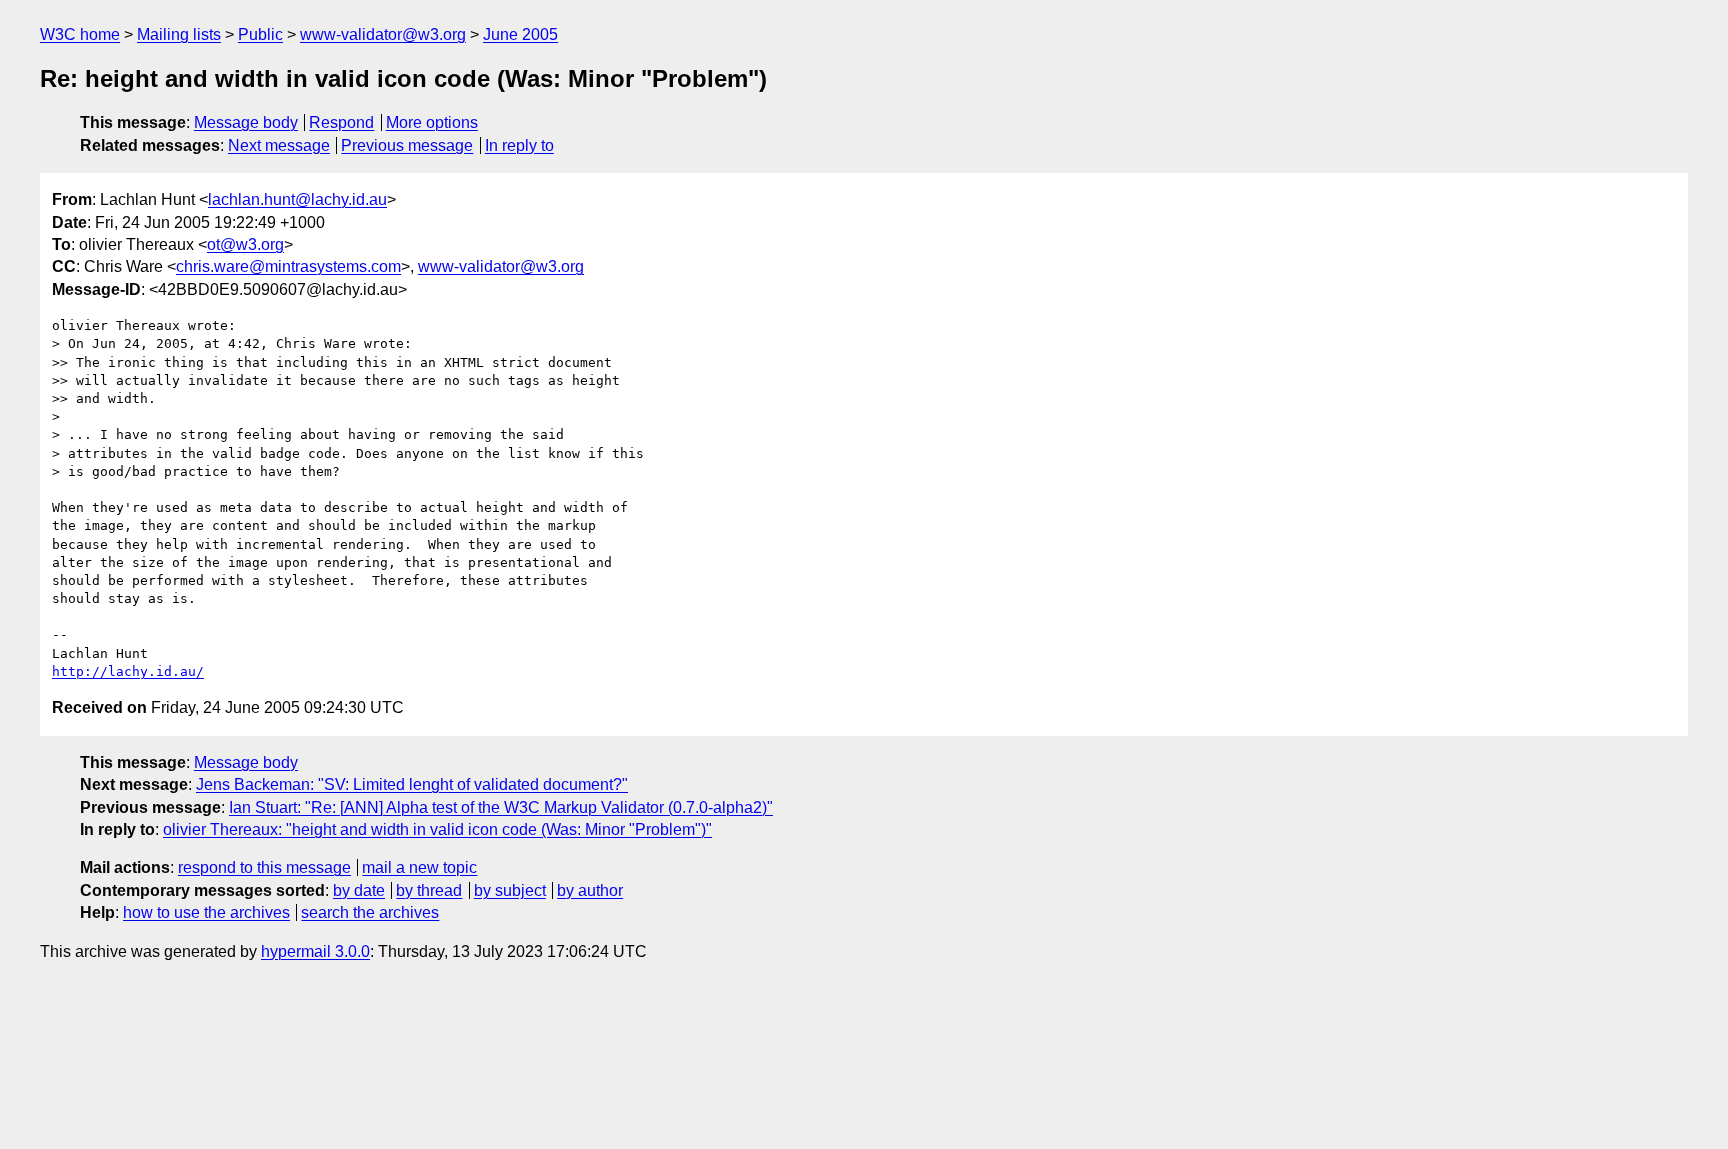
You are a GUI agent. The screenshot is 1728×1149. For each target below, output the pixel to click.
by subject (510, 890)
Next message (279, 145)
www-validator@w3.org (383, 34)
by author (590, 890)
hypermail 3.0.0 (315, 951)
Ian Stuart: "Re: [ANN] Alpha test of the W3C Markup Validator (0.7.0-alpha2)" (501, 807)
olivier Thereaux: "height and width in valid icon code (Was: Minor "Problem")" (437, 829)
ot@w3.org (245, 244)
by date (359, 890)
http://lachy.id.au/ (128, 671)
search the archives (370, 912)
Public (260, 34)
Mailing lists (179, 34)
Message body (246, 122)
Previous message (407, 145)
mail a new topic (419, 867)
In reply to (519, 145)
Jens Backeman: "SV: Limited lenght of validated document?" (412, 784)
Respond (341, 122)
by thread (429, 890)
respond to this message (264, 867)
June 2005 (520, 34)
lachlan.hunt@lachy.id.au (297, 199)
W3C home (80, 34)
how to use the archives (206, 912)
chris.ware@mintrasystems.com (288, 266)
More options (432, 122)
